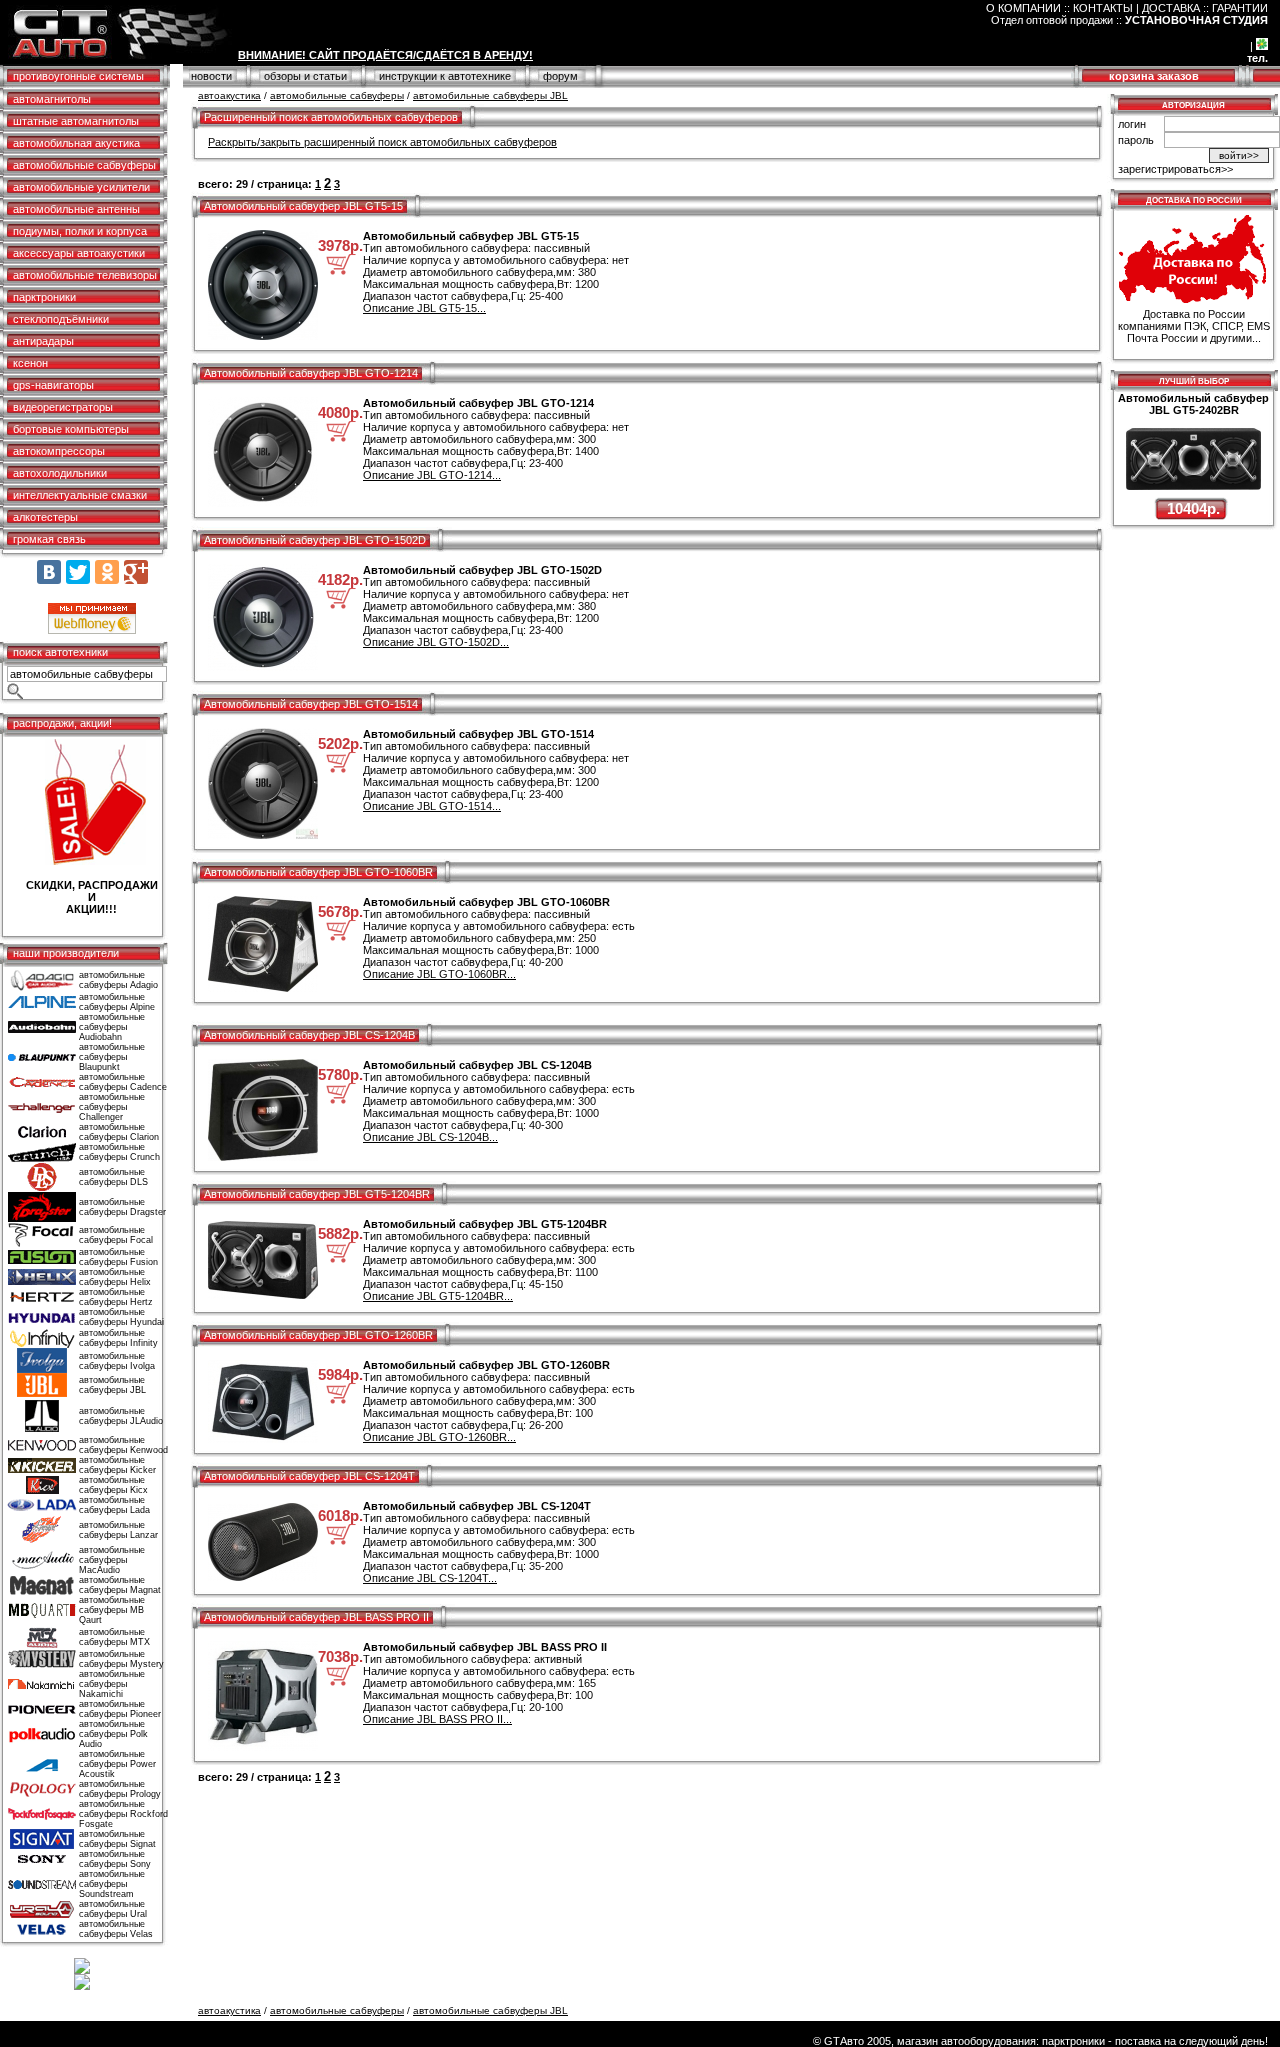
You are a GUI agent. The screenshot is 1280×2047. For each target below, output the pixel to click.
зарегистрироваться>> (1175, 169)
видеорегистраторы (63, 407)
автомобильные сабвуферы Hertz (116, 1297)
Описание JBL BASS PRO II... (437, 1719)
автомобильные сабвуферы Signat (117, 1839)
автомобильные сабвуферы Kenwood (123, 1445)
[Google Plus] (136, 572)
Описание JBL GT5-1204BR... (438, 1296)
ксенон (30, 363)
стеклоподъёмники (61, 319)
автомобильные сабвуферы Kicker (117, 1465)
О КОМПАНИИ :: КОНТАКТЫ (1059, 8)
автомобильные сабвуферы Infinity (118, 1338)
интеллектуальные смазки (80, 495)
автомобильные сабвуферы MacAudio (112, 1560)
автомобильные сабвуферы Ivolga (117, 1361)
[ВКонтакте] (49, 572)
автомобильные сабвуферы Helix (115, 1277)
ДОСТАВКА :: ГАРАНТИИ (1205, 8)
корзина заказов (1154, 76)
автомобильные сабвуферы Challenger (112, 1107)
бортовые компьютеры (71, 429)
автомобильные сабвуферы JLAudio (121, 1416)
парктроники (44, 297)
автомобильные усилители (81, 187)
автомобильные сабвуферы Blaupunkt (112, 1057)
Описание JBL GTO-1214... (432, 475)
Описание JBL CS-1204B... (430, 1137)
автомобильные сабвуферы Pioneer (120, 1709)
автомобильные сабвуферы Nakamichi (112, 1684)
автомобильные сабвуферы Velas (116, 1929)
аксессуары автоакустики (79, 253)
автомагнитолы (52, 99)
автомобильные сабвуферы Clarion (119, 1132)
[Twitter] (78, 572)
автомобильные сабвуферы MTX (114, 1637)
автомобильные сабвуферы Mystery (121, 1659)
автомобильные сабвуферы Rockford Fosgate (123, 1814)
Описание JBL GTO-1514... (432, 806)
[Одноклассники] (107, 572)
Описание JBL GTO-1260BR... (439, 1437)
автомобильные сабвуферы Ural (113, 1909)
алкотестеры (45, 517)
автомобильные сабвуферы (84, 165)
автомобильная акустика (76, 143)
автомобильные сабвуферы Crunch (119, 1152)
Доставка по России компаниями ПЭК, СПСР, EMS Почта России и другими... (1194, 326)
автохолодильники (60, 473)
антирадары (43, 341)
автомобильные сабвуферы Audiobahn (112, 1027)
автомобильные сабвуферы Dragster (122, 1207)
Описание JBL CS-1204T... (430, 1578)
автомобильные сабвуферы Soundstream (112, 1884)
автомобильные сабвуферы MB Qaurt (112, 1610)
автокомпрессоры (59, 451)
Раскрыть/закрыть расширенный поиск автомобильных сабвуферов (382, 142)
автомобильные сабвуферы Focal (116, 1235)
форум (560, 76)
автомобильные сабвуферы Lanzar (118, 1530)
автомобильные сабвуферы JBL (112, 1385)
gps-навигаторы (53, 385)
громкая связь (49, 539)
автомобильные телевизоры (85, 275)
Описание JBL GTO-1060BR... (439, 974)
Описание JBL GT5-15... (424, 308)
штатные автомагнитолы (76, 121)
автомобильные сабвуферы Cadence (123, 1082)
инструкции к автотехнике (445, 76)
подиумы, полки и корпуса (80, 231)
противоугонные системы (78, 76)
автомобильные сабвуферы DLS (113, 1177)
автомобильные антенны (76, 209)
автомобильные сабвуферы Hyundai (121, 1317)
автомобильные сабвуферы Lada (114, 1505)
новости (211, 76)
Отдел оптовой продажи (1052, 20)
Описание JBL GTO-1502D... (436, 642)
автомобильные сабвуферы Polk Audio (113, 1734)
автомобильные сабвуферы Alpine (117, 1002)
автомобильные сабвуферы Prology (120, 1789)
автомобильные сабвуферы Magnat (120, 1585)
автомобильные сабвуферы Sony (115, 1859)
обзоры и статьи (305, 76)
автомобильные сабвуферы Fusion (118, 1257)
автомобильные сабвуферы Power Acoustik (117, 1764)
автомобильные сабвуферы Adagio (118, 980)
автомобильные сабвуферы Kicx (113, 1485)
